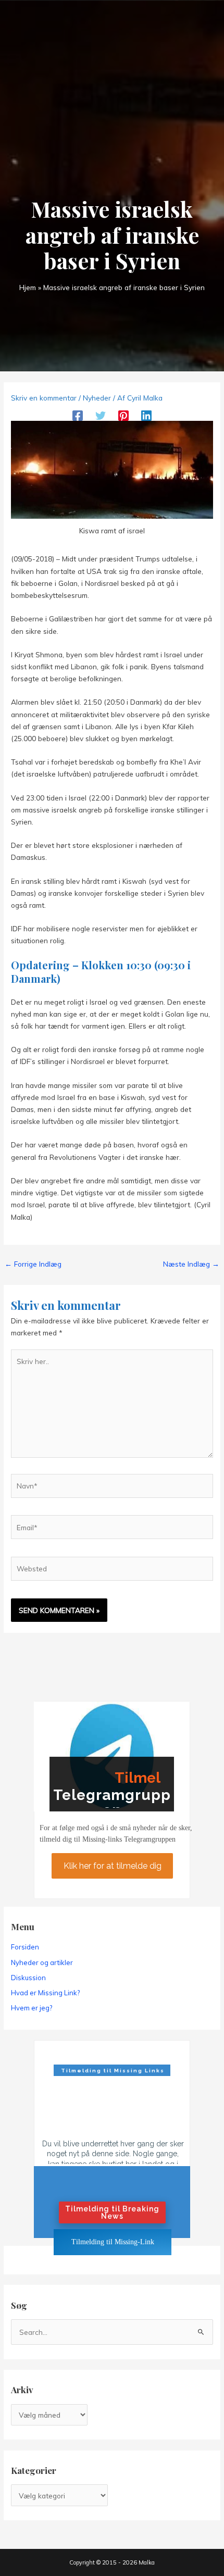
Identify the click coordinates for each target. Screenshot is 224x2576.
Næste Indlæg (191, 1264)
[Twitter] (101, 415)
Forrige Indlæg (33, 1264)
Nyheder (97, 398)
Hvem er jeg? (32, 2008)
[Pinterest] (123, 415)
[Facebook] (78, 415)
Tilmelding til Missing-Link (113, 2242)
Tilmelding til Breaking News (112, 2212)
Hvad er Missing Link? (45, 1993)
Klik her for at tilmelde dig (112, 1866)
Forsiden (25, 1947)
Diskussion (28, 1978)
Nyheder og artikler (42, 1962)
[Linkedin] (146, 415)
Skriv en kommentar (44, 398)
